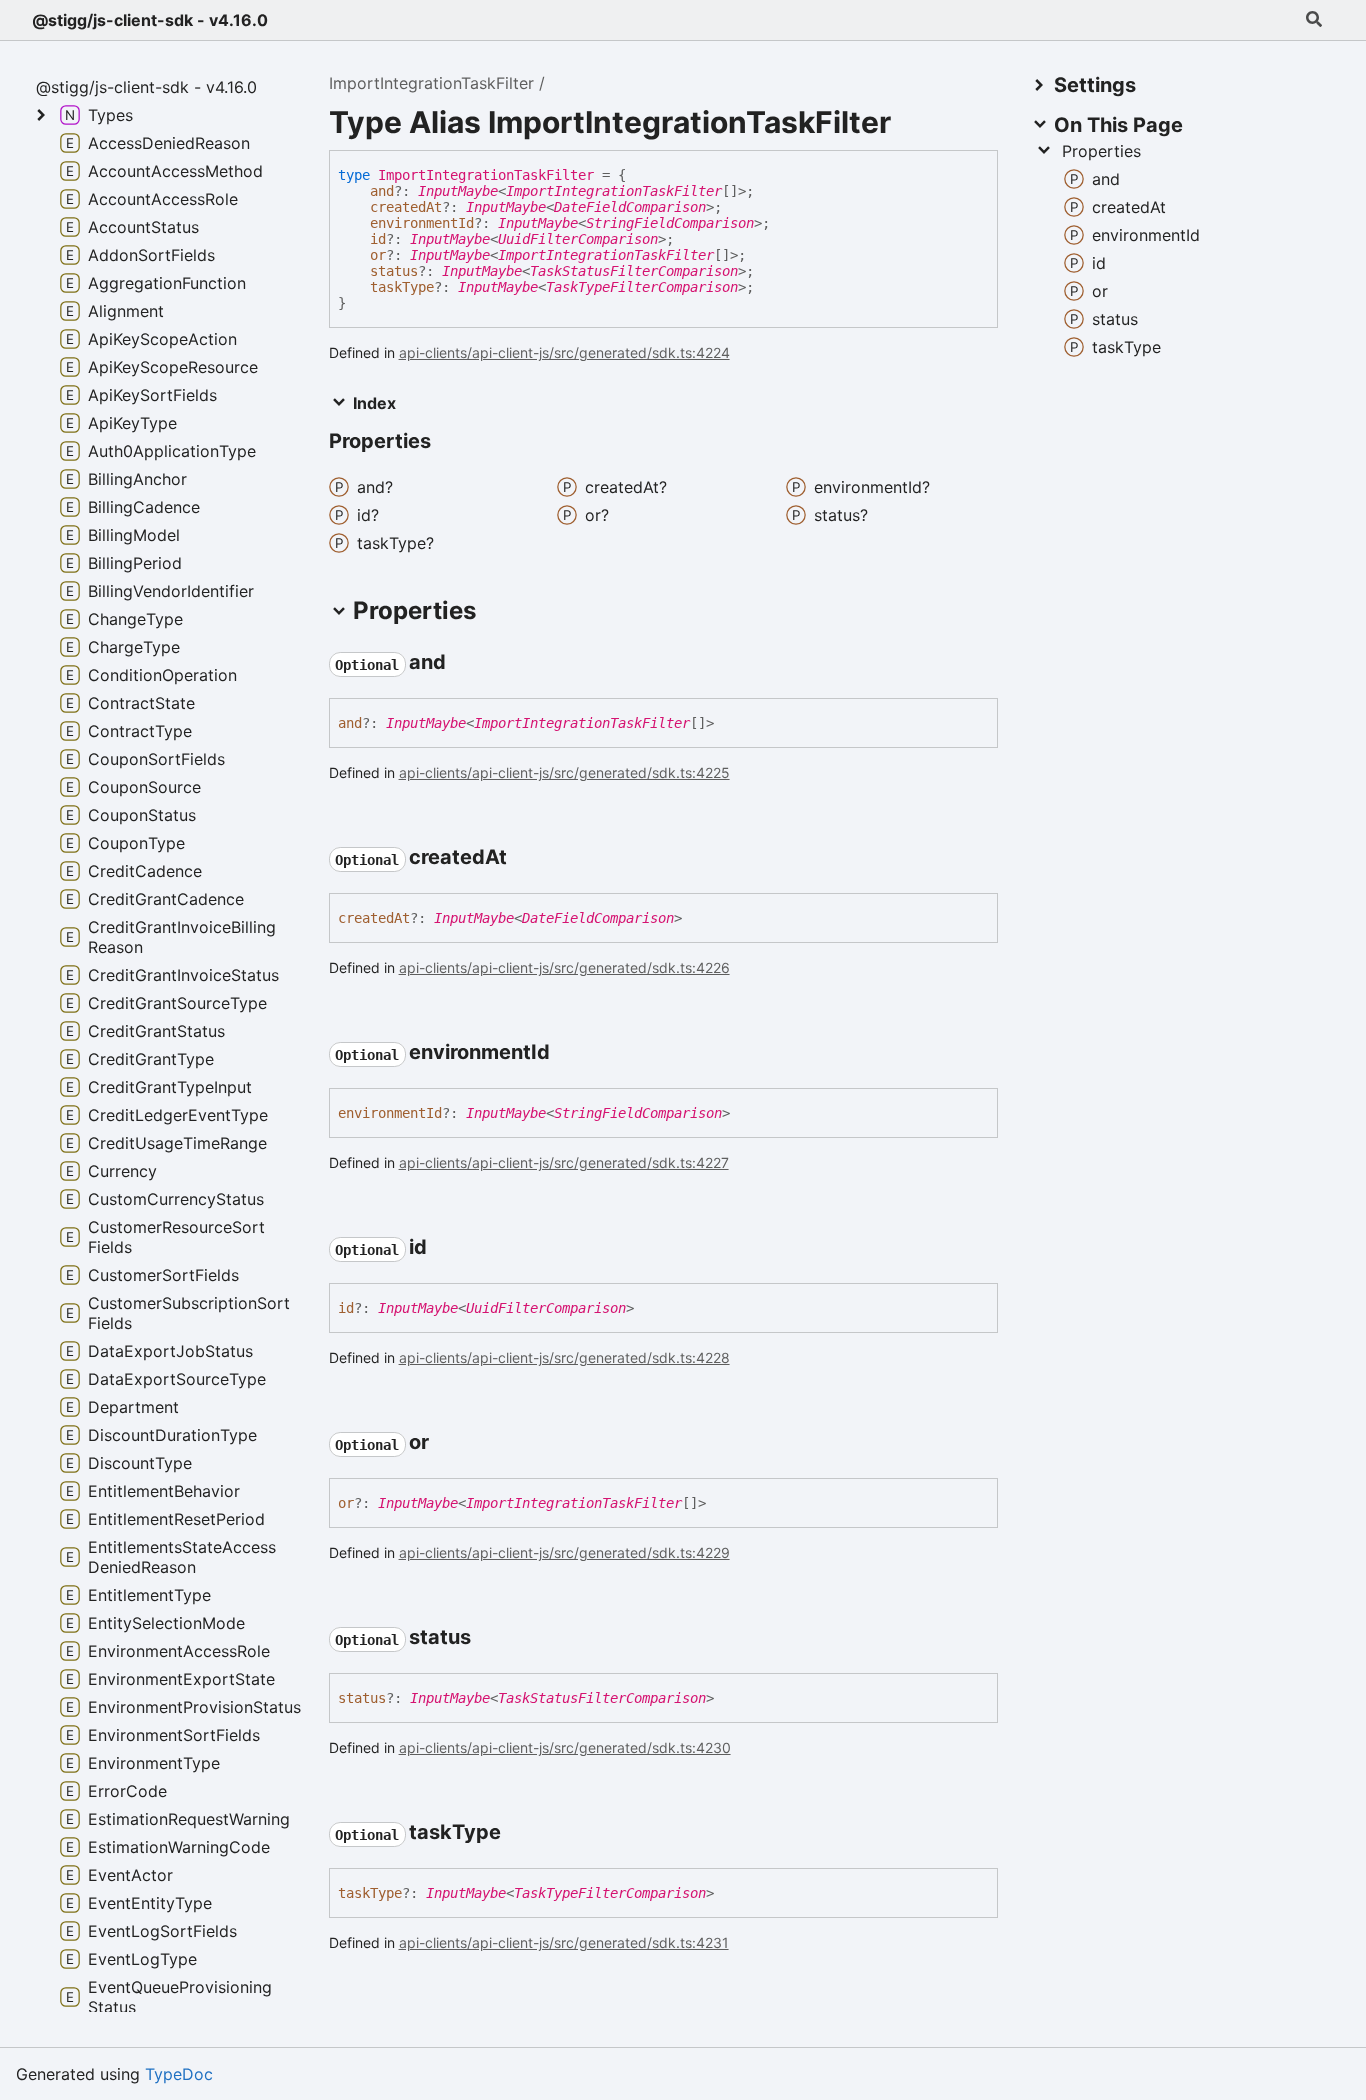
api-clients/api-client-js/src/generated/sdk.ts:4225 (564, 772)
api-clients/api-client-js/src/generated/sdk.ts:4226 (564, 967)
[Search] (1314, 20)
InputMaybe (458, 191)
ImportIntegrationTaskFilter (431, 83)
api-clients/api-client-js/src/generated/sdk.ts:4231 (564, 1942)
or (378, 255)
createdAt (406, 207)
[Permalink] (464, 664)
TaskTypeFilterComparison (642, 287)
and (382, 191)
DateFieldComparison (630, 207)
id (378, 239)
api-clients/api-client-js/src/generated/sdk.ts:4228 (564, 1357)
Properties (1101, 151)
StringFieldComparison (670, 223)
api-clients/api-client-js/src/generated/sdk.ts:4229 (564, 1552)
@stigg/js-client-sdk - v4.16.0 (150, 20)
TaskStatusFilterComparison (634, 271)
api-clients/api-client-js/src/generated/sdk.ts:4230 (565, 1747)
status (394, 271)
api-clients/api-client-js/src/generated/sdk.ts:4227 (564, 1162)
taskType (402, 287)
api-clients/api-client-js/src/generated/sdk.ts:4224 (564, 352)
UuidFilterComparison (578, 239)
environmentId (422, 223)
